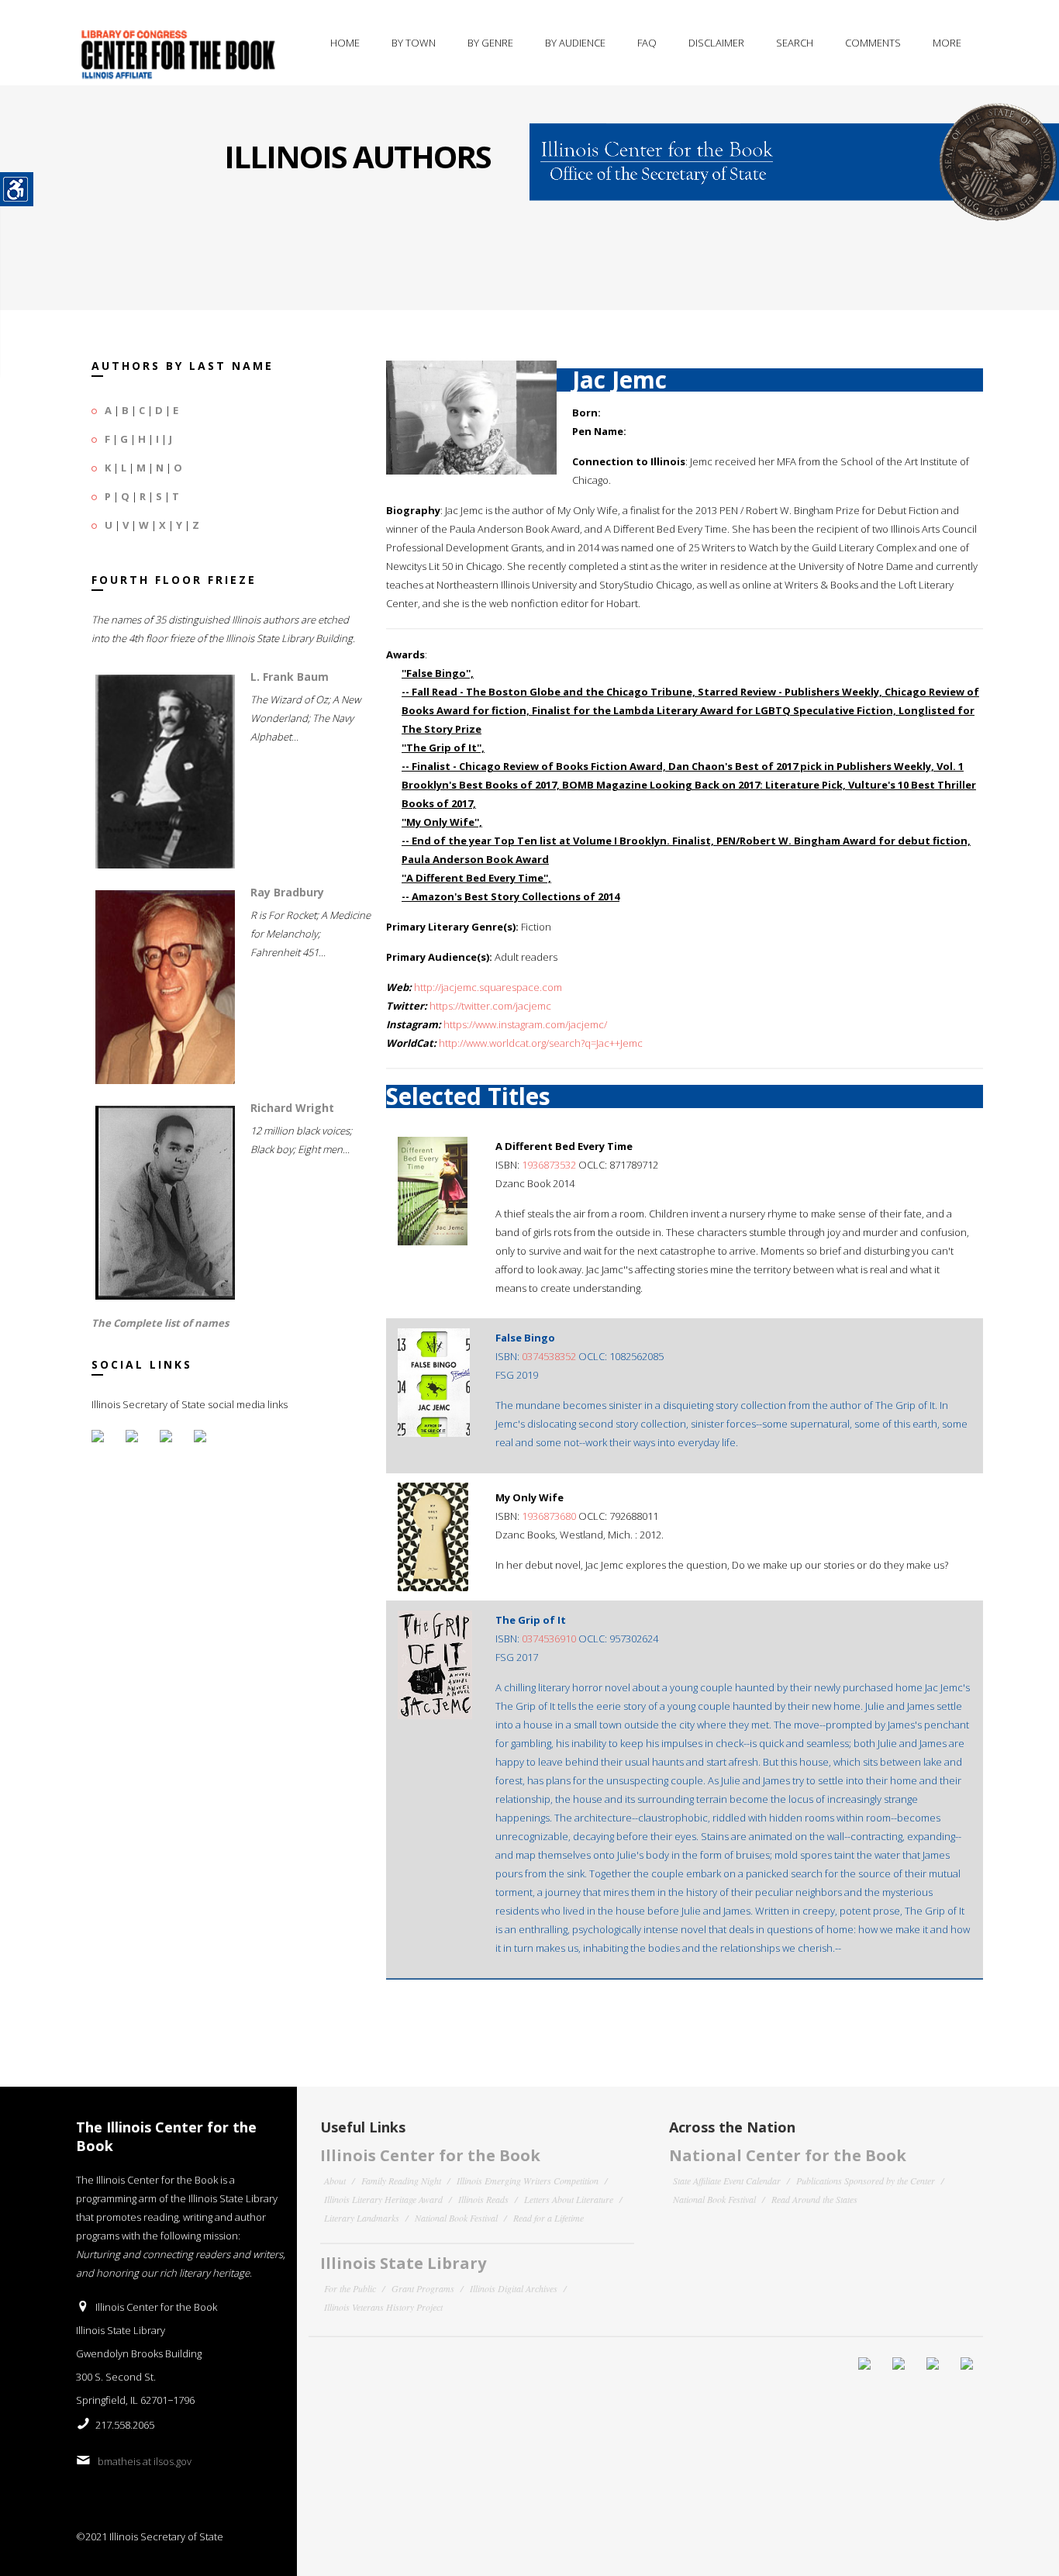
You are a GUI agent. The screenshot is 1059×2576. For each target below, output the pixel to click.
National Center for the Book (788, 2155)
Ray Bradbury (287, 892)
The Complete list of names (160, 1323)
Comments (873, 43)
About (335, 2181)
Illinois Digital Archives (514, 2288)
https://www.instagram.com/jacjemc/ (525, 1024)
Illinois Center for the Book (430, 2155)
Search (795, 43)
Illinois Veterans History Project (383, 2307)
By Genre (490, 43)
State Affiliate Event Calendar (727, 2181)
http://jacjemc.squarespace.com (488, 987)
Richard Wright (292, 1108)
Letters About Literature (569, 2199)
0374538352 (549, 1356)
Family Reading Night (401, 2181)
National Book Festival (456, 2218)
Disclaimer (716, 43)
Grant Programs (423, 2288)
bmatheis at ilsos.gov (145, 2461)
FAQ (647, 43)
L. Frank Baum (290, 677)
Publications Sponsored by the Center (866, 2181)
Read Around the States (814, 2199)
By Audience (575, 43)
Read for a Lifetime (548, 2218)
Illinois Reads (483, 2199)
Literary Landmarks (362, 2218)
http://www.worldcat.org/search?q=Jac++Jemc (541, 1043)
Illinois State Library (403, 2263)
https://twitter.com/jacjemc (490, 1006)
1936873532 (549, 1165)
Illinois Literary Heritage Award (383, 2199)
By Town (414, 43)
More (947, 43)
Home (345, 43)
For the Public (350, 2288)
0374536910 (549, 1638)
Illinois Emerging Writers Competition (528, 2181)
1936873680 (549, 1516)
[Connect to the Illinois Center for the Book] (794, 152)
